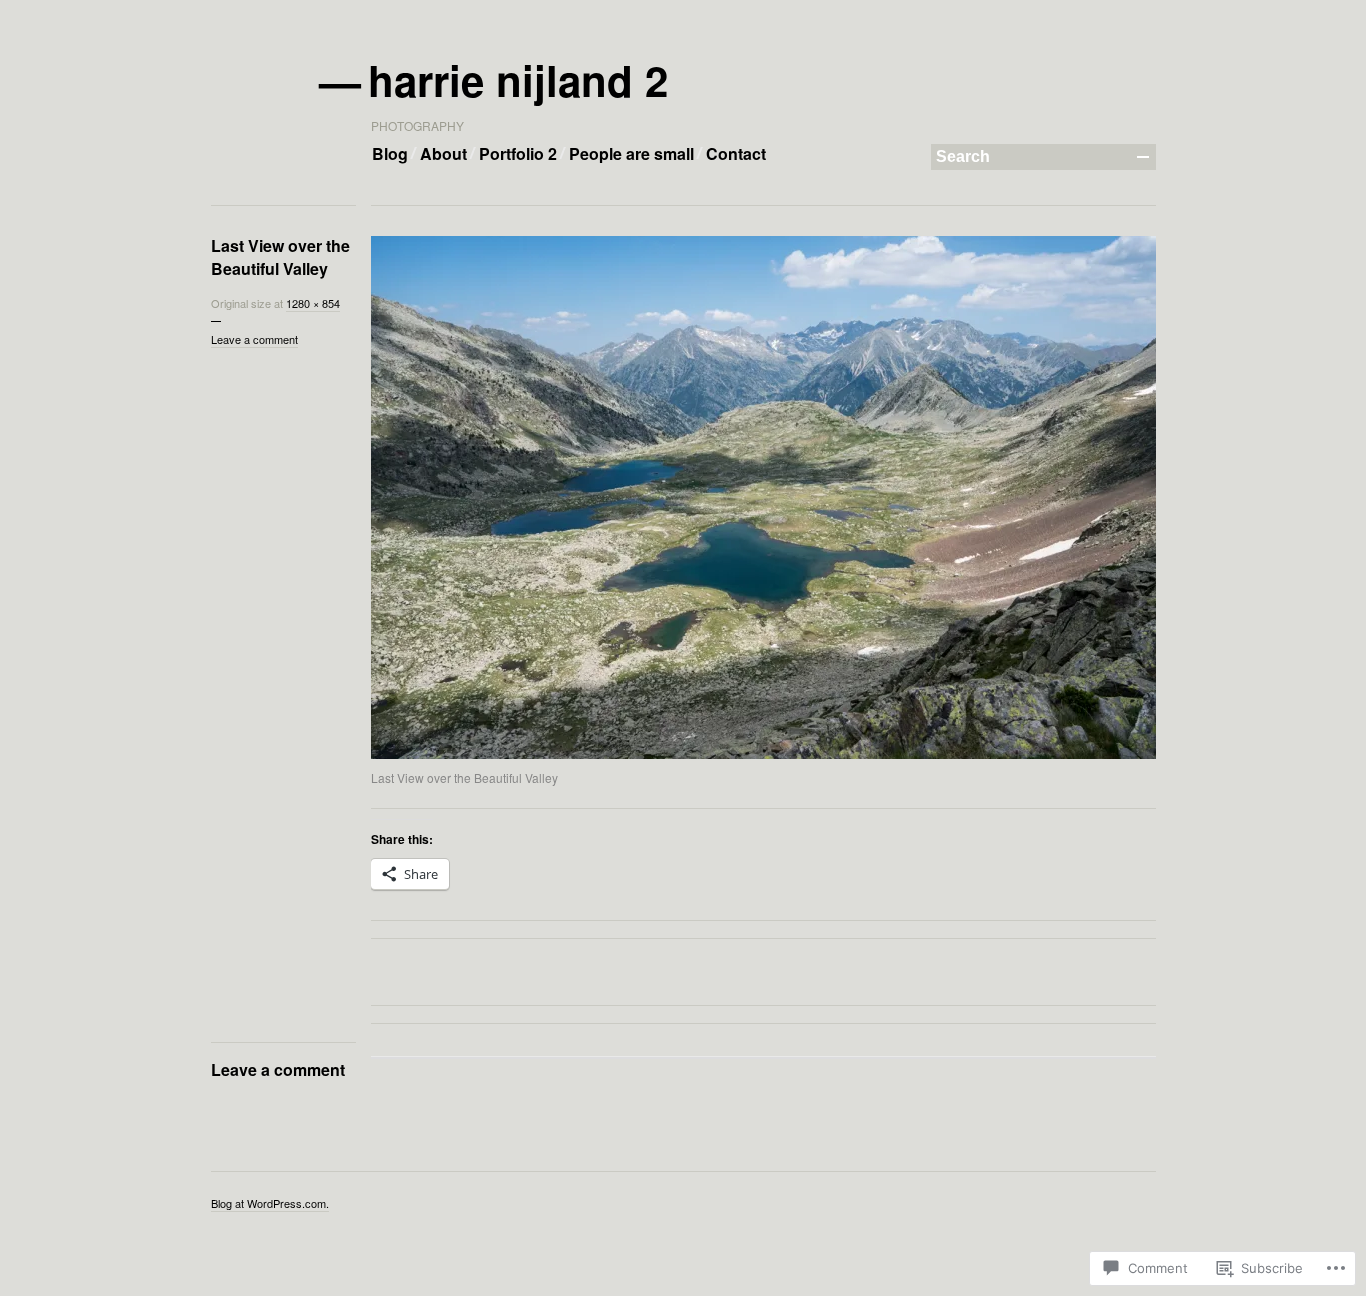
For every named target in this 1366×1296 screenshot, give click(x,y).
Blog (390, 153)
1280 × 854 (313, 303)
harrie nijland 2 (519, 80)
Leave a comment (254, 339)
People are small (631, 153)
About (443, 153)
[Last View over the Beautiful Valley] (763, 497)
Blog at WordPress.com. (270, 1203)
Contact (736, 153)
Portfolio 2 (518, 153)
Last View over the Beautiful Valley (280, 257)
